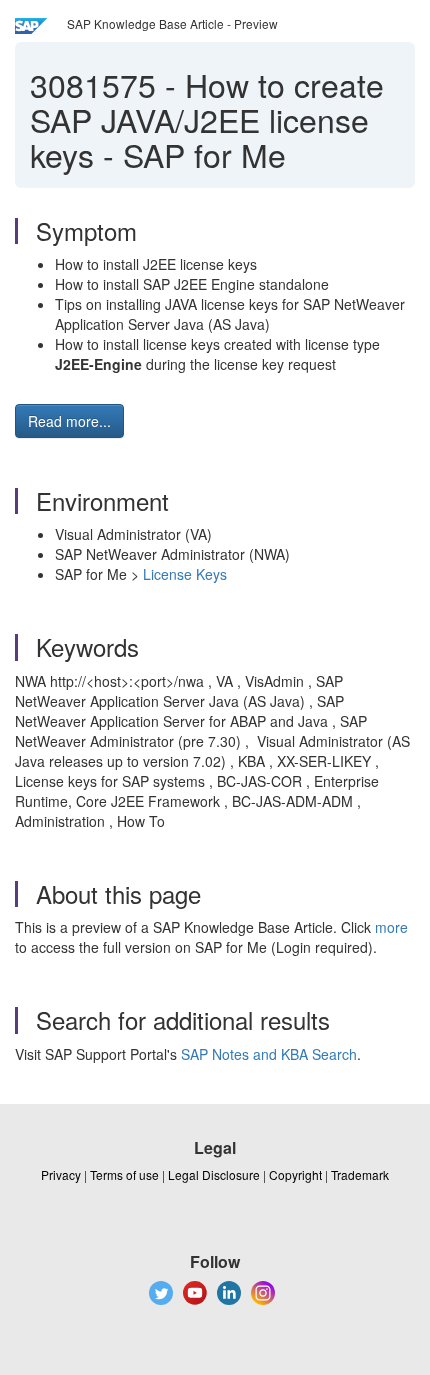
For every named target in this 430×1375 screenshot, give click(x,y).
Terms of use (124, 1174)
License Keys (185, 574)
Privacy (61, 1174)
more (391, 927)
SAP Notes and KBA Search (269, 1054)
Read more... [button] (69, 421)
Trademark (360, 1174)
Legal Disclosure (214, 1174)
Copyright (295, 1174)
